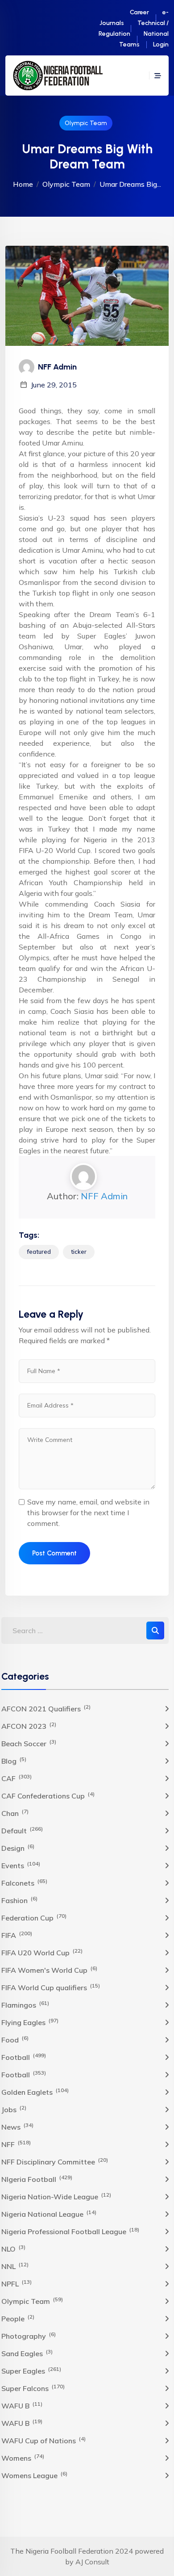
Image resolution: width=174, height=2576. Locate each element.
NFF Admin (104, 1196)
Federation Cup (34, 1917)
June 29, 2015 (54, 385)
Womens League (34, 2475)
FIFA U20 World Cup (42, 1952)
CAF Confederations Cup (48, 1795)
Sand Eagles (27, 2353)
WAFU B (22, 2405)
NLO (13, 2248)
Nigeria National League (49, 2214)
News (17, 2126)
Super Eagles (31, 2370)
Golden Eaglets (35, 2092)
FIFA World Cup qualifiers (51, 1987)
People (18, 2318)
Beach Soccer (29, 1743)
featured (39, 1252)
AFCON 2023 (29, 1726)
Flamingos (25, 2004)
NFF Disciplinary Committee (55, 2161)
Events (21, 1865)
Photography (29, 2336)
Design (18, 1848)
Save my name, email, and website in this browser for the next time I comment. (88, 1513)
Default (22, 1830)
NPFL (17, 2283)
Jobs (14, 2109)
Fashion (19, 1900)
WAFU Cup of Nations (43, 2440)
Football (24, 2057)
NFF (16, 2144)
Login (161, 44)
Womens (23, 2458)
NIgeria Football (37, 2179)
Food (15, 2039)
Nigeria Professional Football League (70, 2231)
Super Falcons (33, 2388)
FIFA (17, 1935)
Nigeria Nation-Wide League (56, 2196)
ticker (79, 1252)
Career (139, 12)
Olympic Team (86, 123)
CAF (17, 1778)
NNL (15, 2266)
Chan (15, 1813)
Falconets (24, 1883)
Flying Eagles (30, 2022)
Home (23, 184)
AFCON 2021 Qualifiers (46, 1708)
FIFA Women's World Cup (49, 1970)
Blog (14, 1761)
